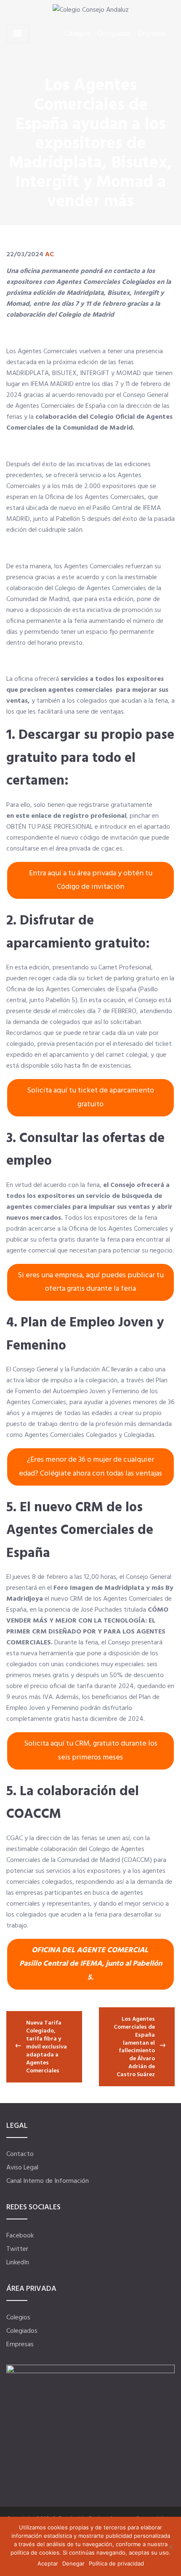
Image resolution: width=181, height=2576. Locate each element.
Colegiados (114, 34)
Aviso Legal (22, 2168)
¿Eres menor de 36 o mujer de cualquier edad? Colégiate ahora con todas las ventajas (90, 1467)
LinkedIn (18, 2263)
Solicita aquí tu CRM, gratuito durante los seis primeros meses (91, 1750)
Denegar (73, 2563)
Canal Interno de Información (48, 2181)
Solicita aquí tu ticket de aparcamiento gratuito (90, 1097)
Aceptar (48, 2563)
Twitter (17, 2249)
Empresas (152, 34)
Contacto (20, 2154)
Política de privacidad (116, 2563)
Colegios (78, 34)
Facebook (20, 2236)
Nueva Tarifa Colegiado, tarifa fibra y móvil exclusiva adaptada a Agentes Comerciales (47, 2047)
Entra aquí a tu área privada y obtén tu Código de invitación (91, 880)
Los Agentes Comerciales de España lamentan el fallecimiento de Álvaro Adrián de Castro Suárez (134, 2047)
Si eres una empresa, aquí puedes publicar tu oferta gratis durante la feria (91, 1282)
